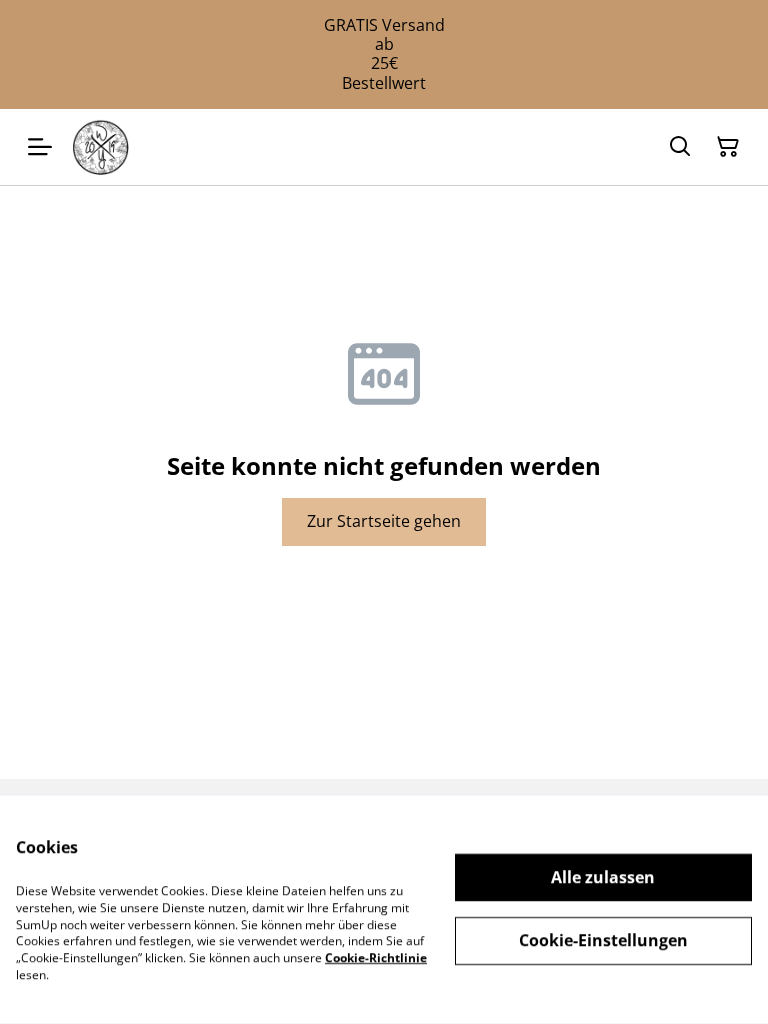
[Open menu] (40, 147)
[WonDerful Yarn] (100, 147)
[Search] (680, 147)
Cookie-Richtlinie (376, 957)
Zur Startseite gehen (384, 521)
